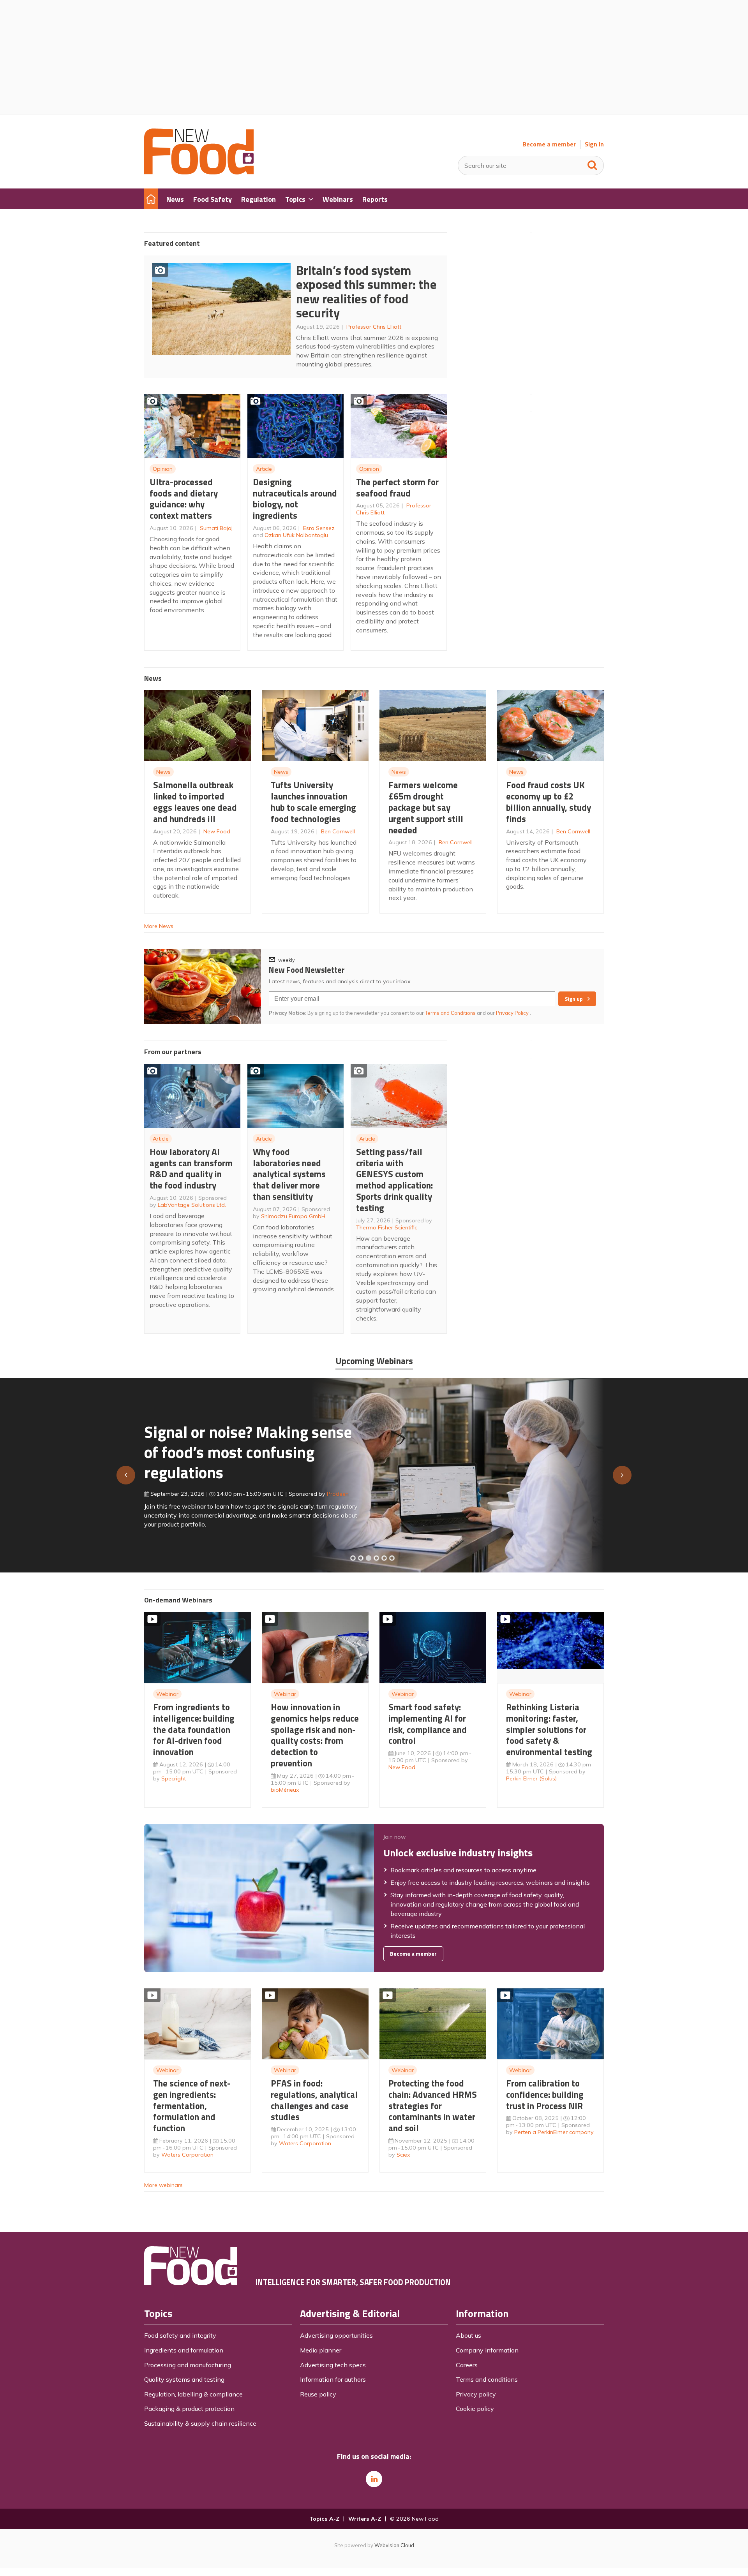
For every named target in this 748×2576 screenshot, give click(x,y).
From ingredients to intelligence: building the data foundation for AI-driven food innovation (194, 1729)
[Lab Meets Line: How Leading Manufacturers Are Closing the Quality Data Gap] (361, 1558)
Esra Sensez (319, 528)
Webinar (167, 1694)
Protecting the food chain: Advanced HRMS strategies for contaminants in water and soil (433, 2106)
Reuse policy (318, 2394)
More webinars (163, 2185)
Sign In (594, 144)
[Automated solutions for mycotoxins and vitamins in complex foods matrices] (376, 1558)
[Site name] (199, 172)
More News (159, 926)
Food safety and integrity (180, 2335)
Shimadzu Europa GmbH (293, 1216)
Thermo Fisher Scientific (387, 1227)
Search (593, 164)
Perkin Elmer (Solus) (531, 1778)
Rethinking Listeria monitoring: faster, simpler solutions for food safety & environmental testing (549, 1729)
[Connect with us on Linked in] (374, 2479)
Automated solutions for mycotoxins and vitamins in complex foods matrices (239, 1448)
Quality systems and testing (184, 2379)
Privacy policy (476, 2394)
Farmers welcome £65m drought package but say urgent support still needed (426, 807)
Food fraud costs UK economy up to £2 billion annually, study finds (549, 802)
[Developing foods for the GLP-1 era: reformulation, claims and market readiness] (392, 1558)
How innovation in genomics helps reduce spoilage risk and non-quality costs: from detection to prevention (315, 1735)
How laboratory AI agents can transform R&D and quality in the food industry (191, 1168)
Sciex (403, 2155)
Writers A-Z (365, 2519)
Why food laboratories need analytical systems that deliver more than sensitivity (289, 1174)
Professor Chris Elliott (374, 327)
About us (468, 2335)
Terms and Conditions (450, 1013)
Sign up (574, 999)
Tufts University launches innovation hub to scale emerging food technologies (313, 802)
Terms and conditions (487, 2379)
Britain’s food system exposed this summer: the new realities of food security (366, 292)
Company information (487, 2350)
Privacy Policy (513, 1013)
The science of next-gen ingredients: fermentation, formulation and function (192, 2106)
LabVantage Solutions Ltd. (192, 1205)
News (163, 772)
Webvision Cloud (394, 2545)
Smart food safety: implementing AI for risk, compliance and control (428, 1724)
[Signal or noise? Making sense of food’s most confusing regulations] (369, 1558)
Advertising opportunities (336, 2335)
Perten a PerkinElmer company (554, 2132)
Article (264, 469)
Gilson (327, 1490)
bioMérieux (285, 1790)
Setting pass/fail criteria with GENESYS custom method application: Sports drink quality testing (394, 1180)
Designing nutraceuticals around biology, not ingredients (295, 499)
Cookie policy (475, 2409)
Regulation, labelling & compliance (193, 2394)
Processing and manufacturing (188, 2365)
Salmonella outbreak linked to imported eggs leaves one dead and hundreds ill (195, 802)
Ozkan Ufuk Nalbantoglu (296, 535)
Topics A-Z (324, 2519)
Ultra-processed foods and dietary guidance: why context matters (184, 499)
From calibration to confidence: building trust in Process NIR (545, 2094)
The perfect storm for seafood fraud (397, 488)
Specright (174, 1778)
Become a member (549, 144)
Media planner (321, 2350)
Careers (467, 2365)
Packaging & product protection (189, 2409)
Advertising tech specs (333, 2365)
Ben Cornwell (338, 831)
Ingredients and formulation (184, 2350)
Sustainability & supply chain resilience (200, 2423)
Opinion (163, 469)
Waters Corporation (187, 2155)
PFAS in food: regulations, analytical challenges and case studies (314, 2100)
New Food (217, 831)
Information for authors (333, 2379)
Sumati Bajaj (216, 528)
